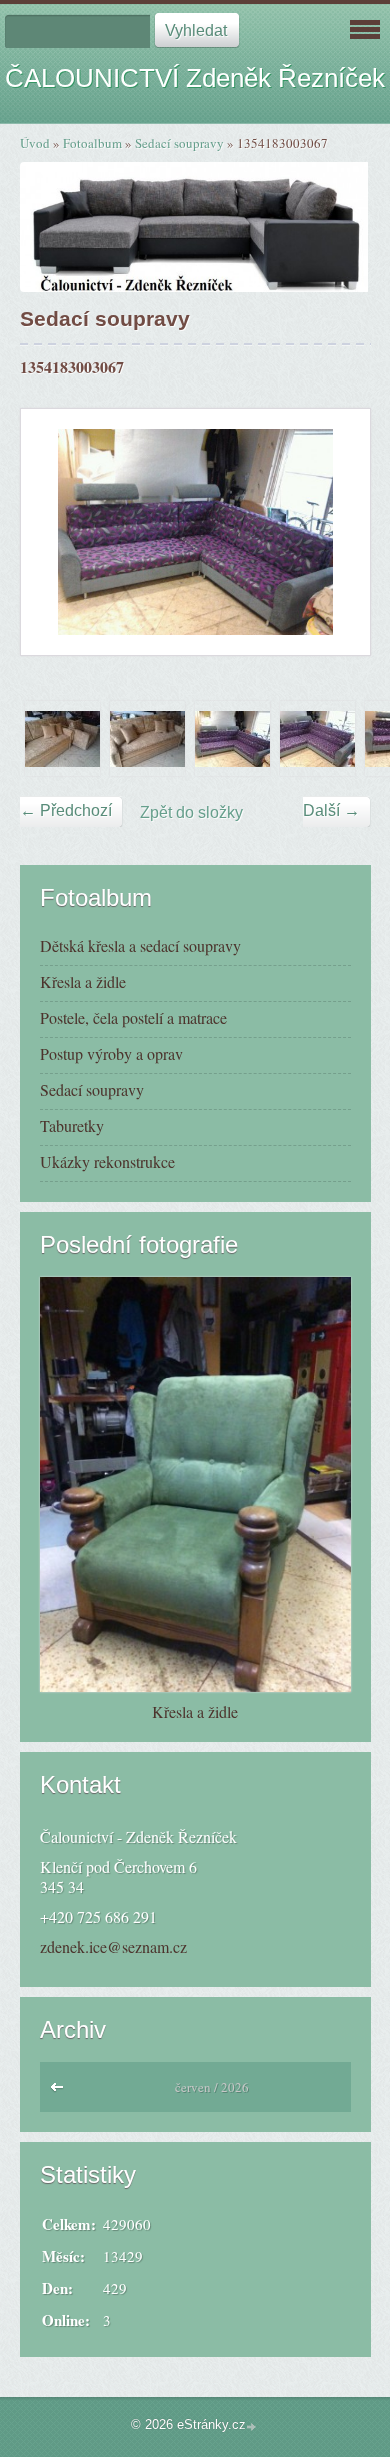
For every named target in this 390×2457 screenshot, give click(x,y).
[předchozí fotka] (53, 532)
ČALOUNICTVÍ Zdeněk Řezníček (195, 78)
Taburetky (72, 1125)
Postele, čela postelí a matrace (133, 1017)
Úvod (35, 143)
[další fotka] (337, 532)
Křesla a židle (83, 981)
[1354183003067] (232, 738)
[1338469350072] (62, 738)
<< (61, 2092)
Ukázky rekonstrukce (107, 1161)
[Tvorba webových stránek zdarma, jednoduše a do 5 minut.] (253, 2426)
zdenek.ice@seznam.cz (113, 1946)
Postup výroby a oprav (111, 1053)
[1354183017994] (317, 738)
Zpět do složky (191, 812)
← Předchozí (66, 810)
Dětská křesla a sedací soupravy (140, 945)
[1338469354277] (147, 738)
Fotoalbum (92, 143)
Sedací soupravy (179, 143)
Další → (331, 810)
